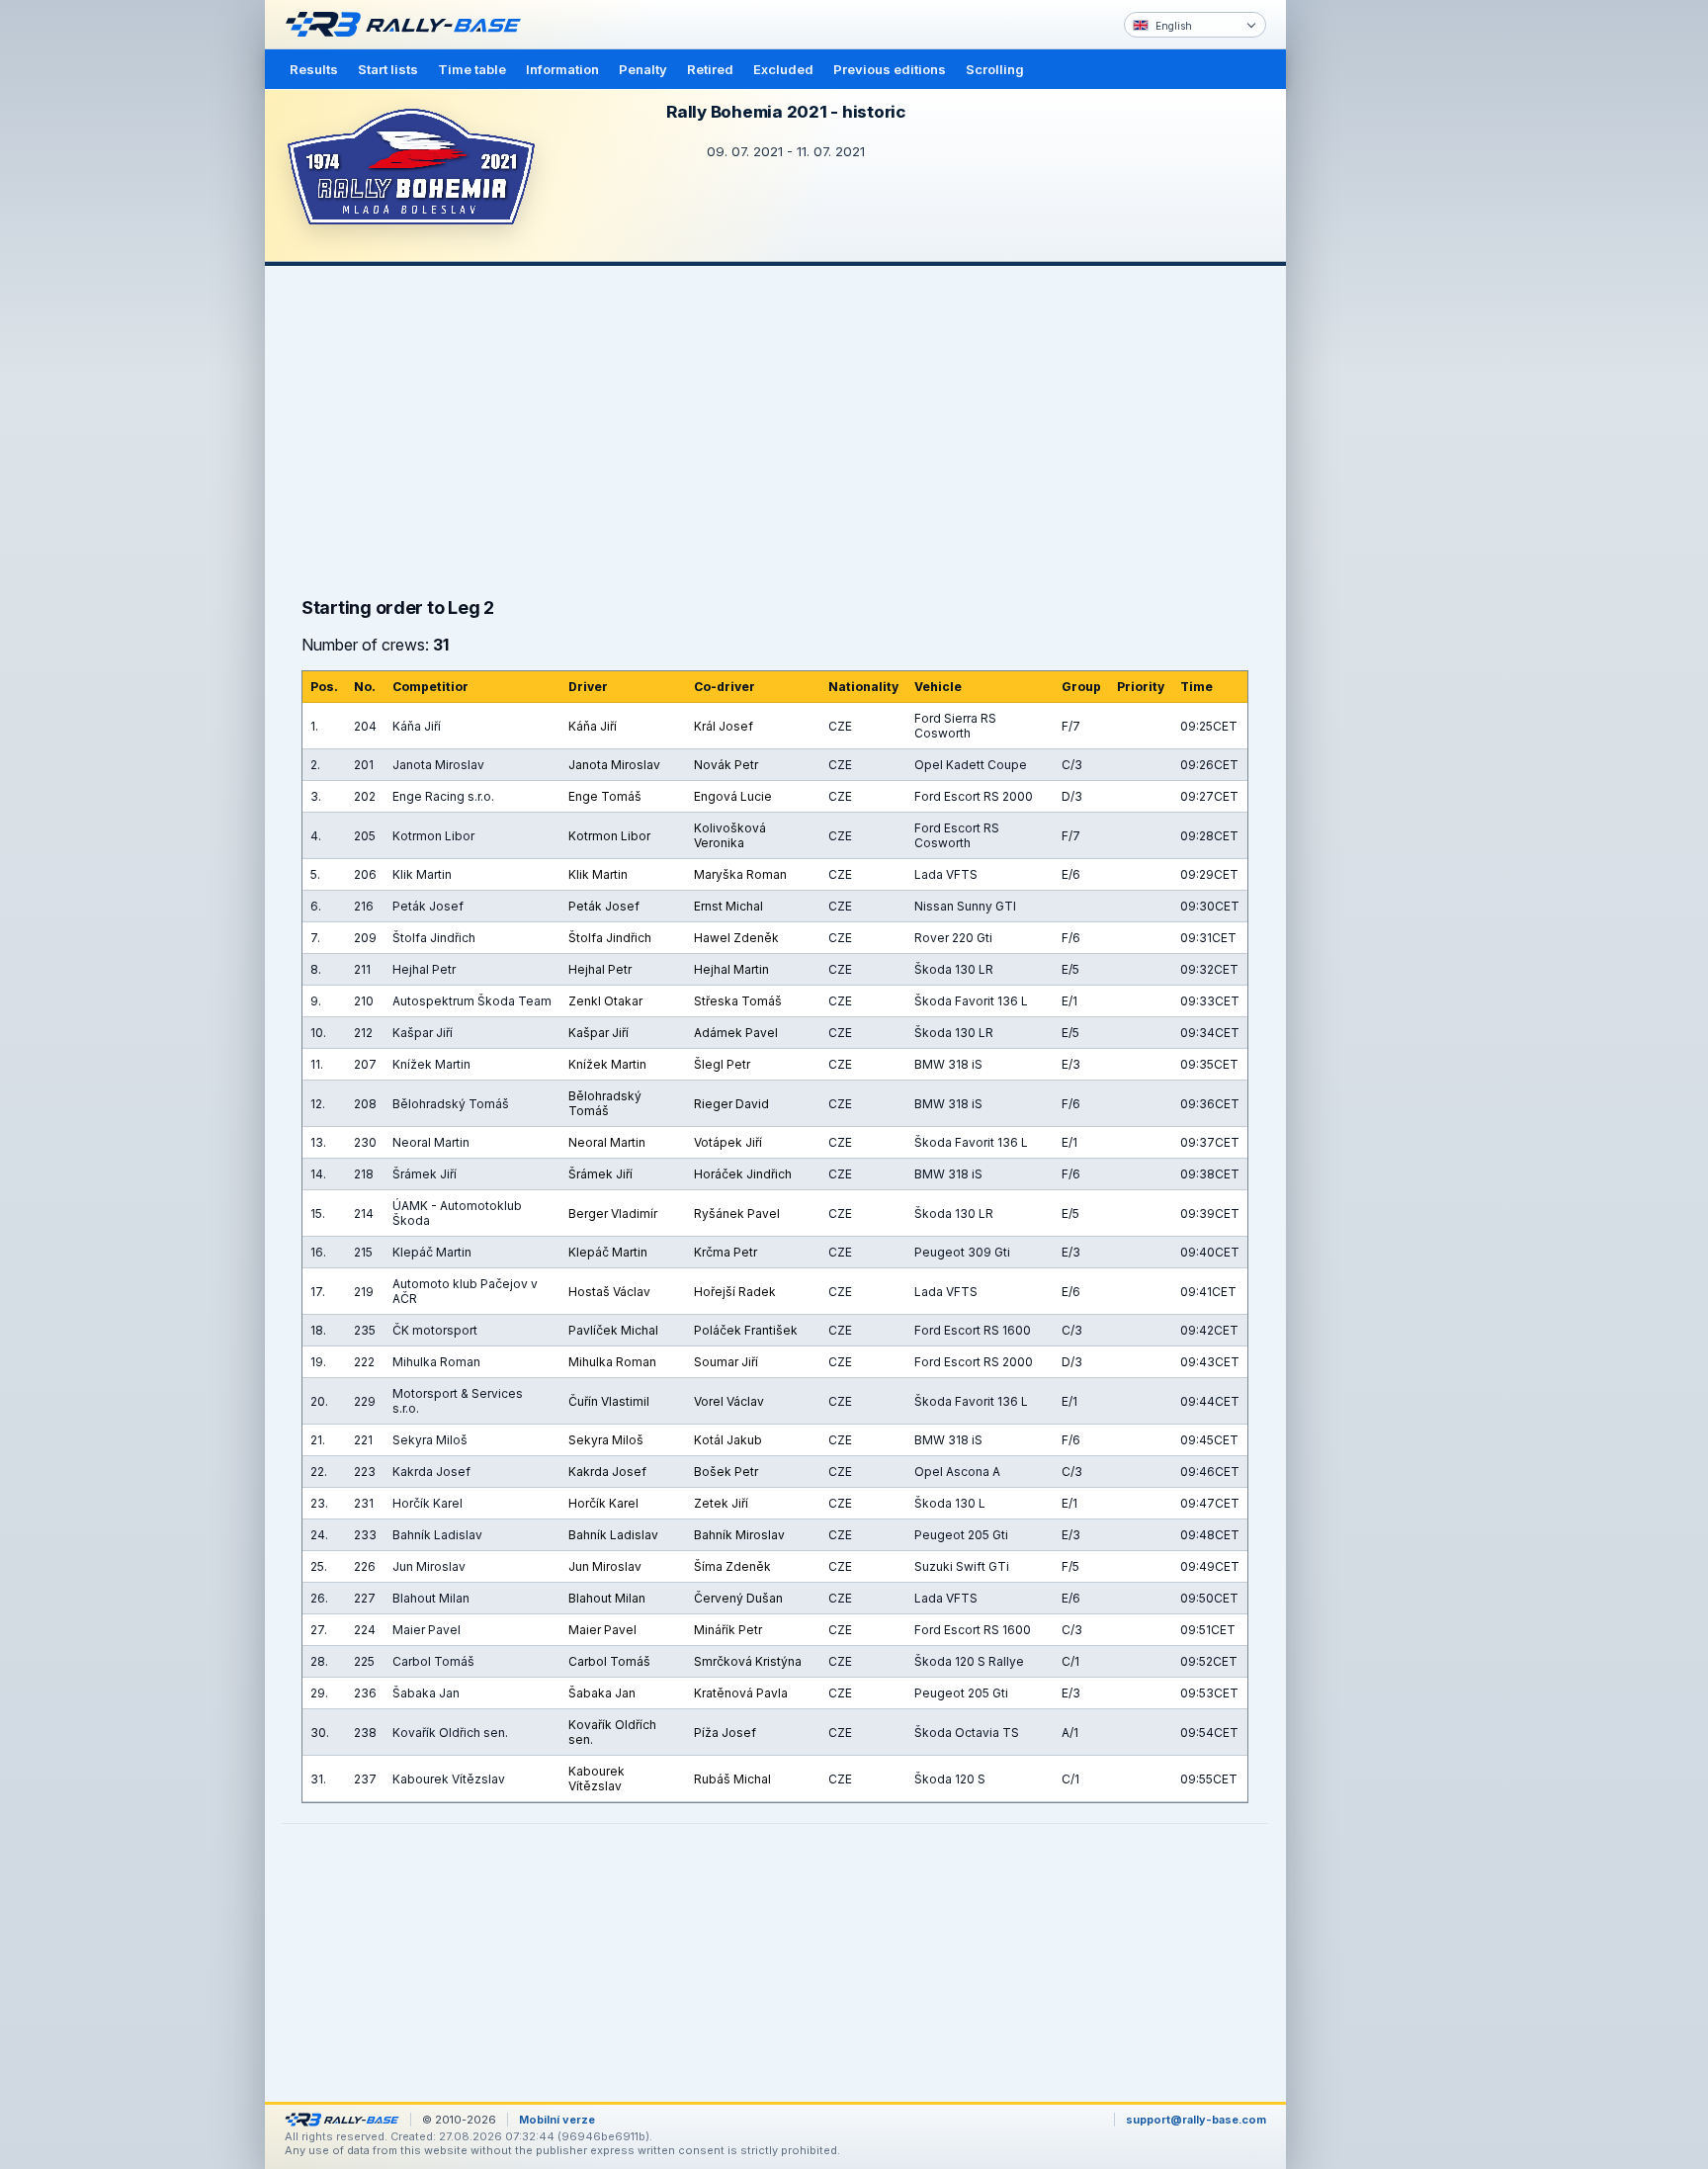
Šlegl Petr (722, 1064)
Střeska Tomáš (738, 1001)
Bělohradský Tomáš (605, 1103)
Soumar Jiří (726, 1362)
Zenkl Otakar (605, 1001)
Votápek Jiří (728, 1142)
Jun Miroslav (605, 1566)
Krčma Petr (726, 1252)
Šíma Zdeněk (732, 1566)
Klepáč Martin (608, 1252)
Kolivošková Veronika (730, 835)
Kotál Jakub (728, 1440)
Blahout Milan (607, 1598)
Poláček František (746, 1330)
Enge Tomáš (605, 796)
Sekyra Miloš (606, 1440)
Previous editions (890, 69)
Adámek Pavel (736, 1033)
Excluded (783, 69)
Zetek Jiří (721, 1503)
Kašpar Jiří (598, 1033)
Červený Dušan (738, 1598)
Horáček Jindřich (743, 1174)
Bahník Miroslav (739, 1535)
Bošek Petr (726, 1472)
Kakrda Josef (607, 1472)
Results (314, 69)
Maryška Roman (740, 874)
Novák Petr (726, 765)
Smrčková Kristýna (748, 1661)
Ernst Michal (728, 906)
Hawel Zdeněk (736, 938)
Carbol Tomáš (609, 1661)
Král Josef (724, 726)
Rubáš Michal (732, 1779)
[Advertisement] (1370, 306)
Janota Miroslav (614, 765)
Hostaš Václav (609, 1292)
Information (562, 69)
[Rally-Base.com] (408, 25)
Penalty (643, 69)
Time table (472, 69)
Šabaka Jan (602, 1693)
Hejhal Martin (731, 969)
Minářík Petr (728, 1630)
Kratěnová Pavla (741, 1693)
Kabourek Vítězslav (597, 1779)
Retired (710, 69)
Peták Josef (604, 906)
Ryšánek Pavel (737, 1214)
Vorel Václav (729, 1401)
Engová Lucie (733, 796)
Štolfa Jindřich (610, 938)
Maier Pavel (602, 1630)
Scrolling (995, 69)
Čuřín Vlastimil (609, 1401)
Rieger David (731, 1104)
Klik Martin (598, 874)
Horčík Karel (603, 1503)
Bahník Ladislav (613, 1535)
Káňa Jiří (593, 726)
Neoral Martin (607, 1142)
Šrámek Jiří (600, 1174)
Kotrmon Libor (609, 836)
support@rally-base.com (1196, 2120)
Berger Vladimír (613, 1214)
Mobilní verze (557, 2120)
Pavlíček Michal (613, 1330)
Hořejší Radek (735, 1292)
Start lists (388, 69)
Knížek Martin (607, 1064)
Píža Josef (725, 1733)
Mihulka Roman (612, 1362)
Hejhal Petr (600, 969)
